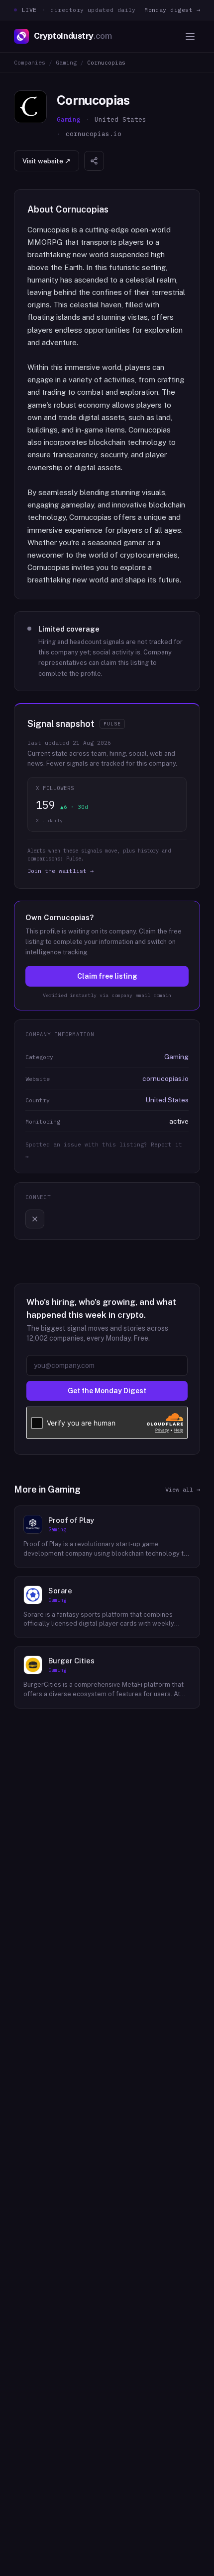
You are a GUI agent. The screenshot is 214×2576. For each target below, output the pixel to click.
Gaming (66, 62)
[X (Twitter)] (35, 1219)
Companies (30, 62)
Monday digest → (172, 10)
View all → (183, 1489)
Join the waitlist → (60, 871)
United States (167, 1100)
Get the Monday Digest (107, 1391)
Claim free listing (107, 976)
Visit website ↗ (47, 161)
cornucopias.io (165, 1078)
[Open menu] (190, 36)
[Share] (94, 161)
